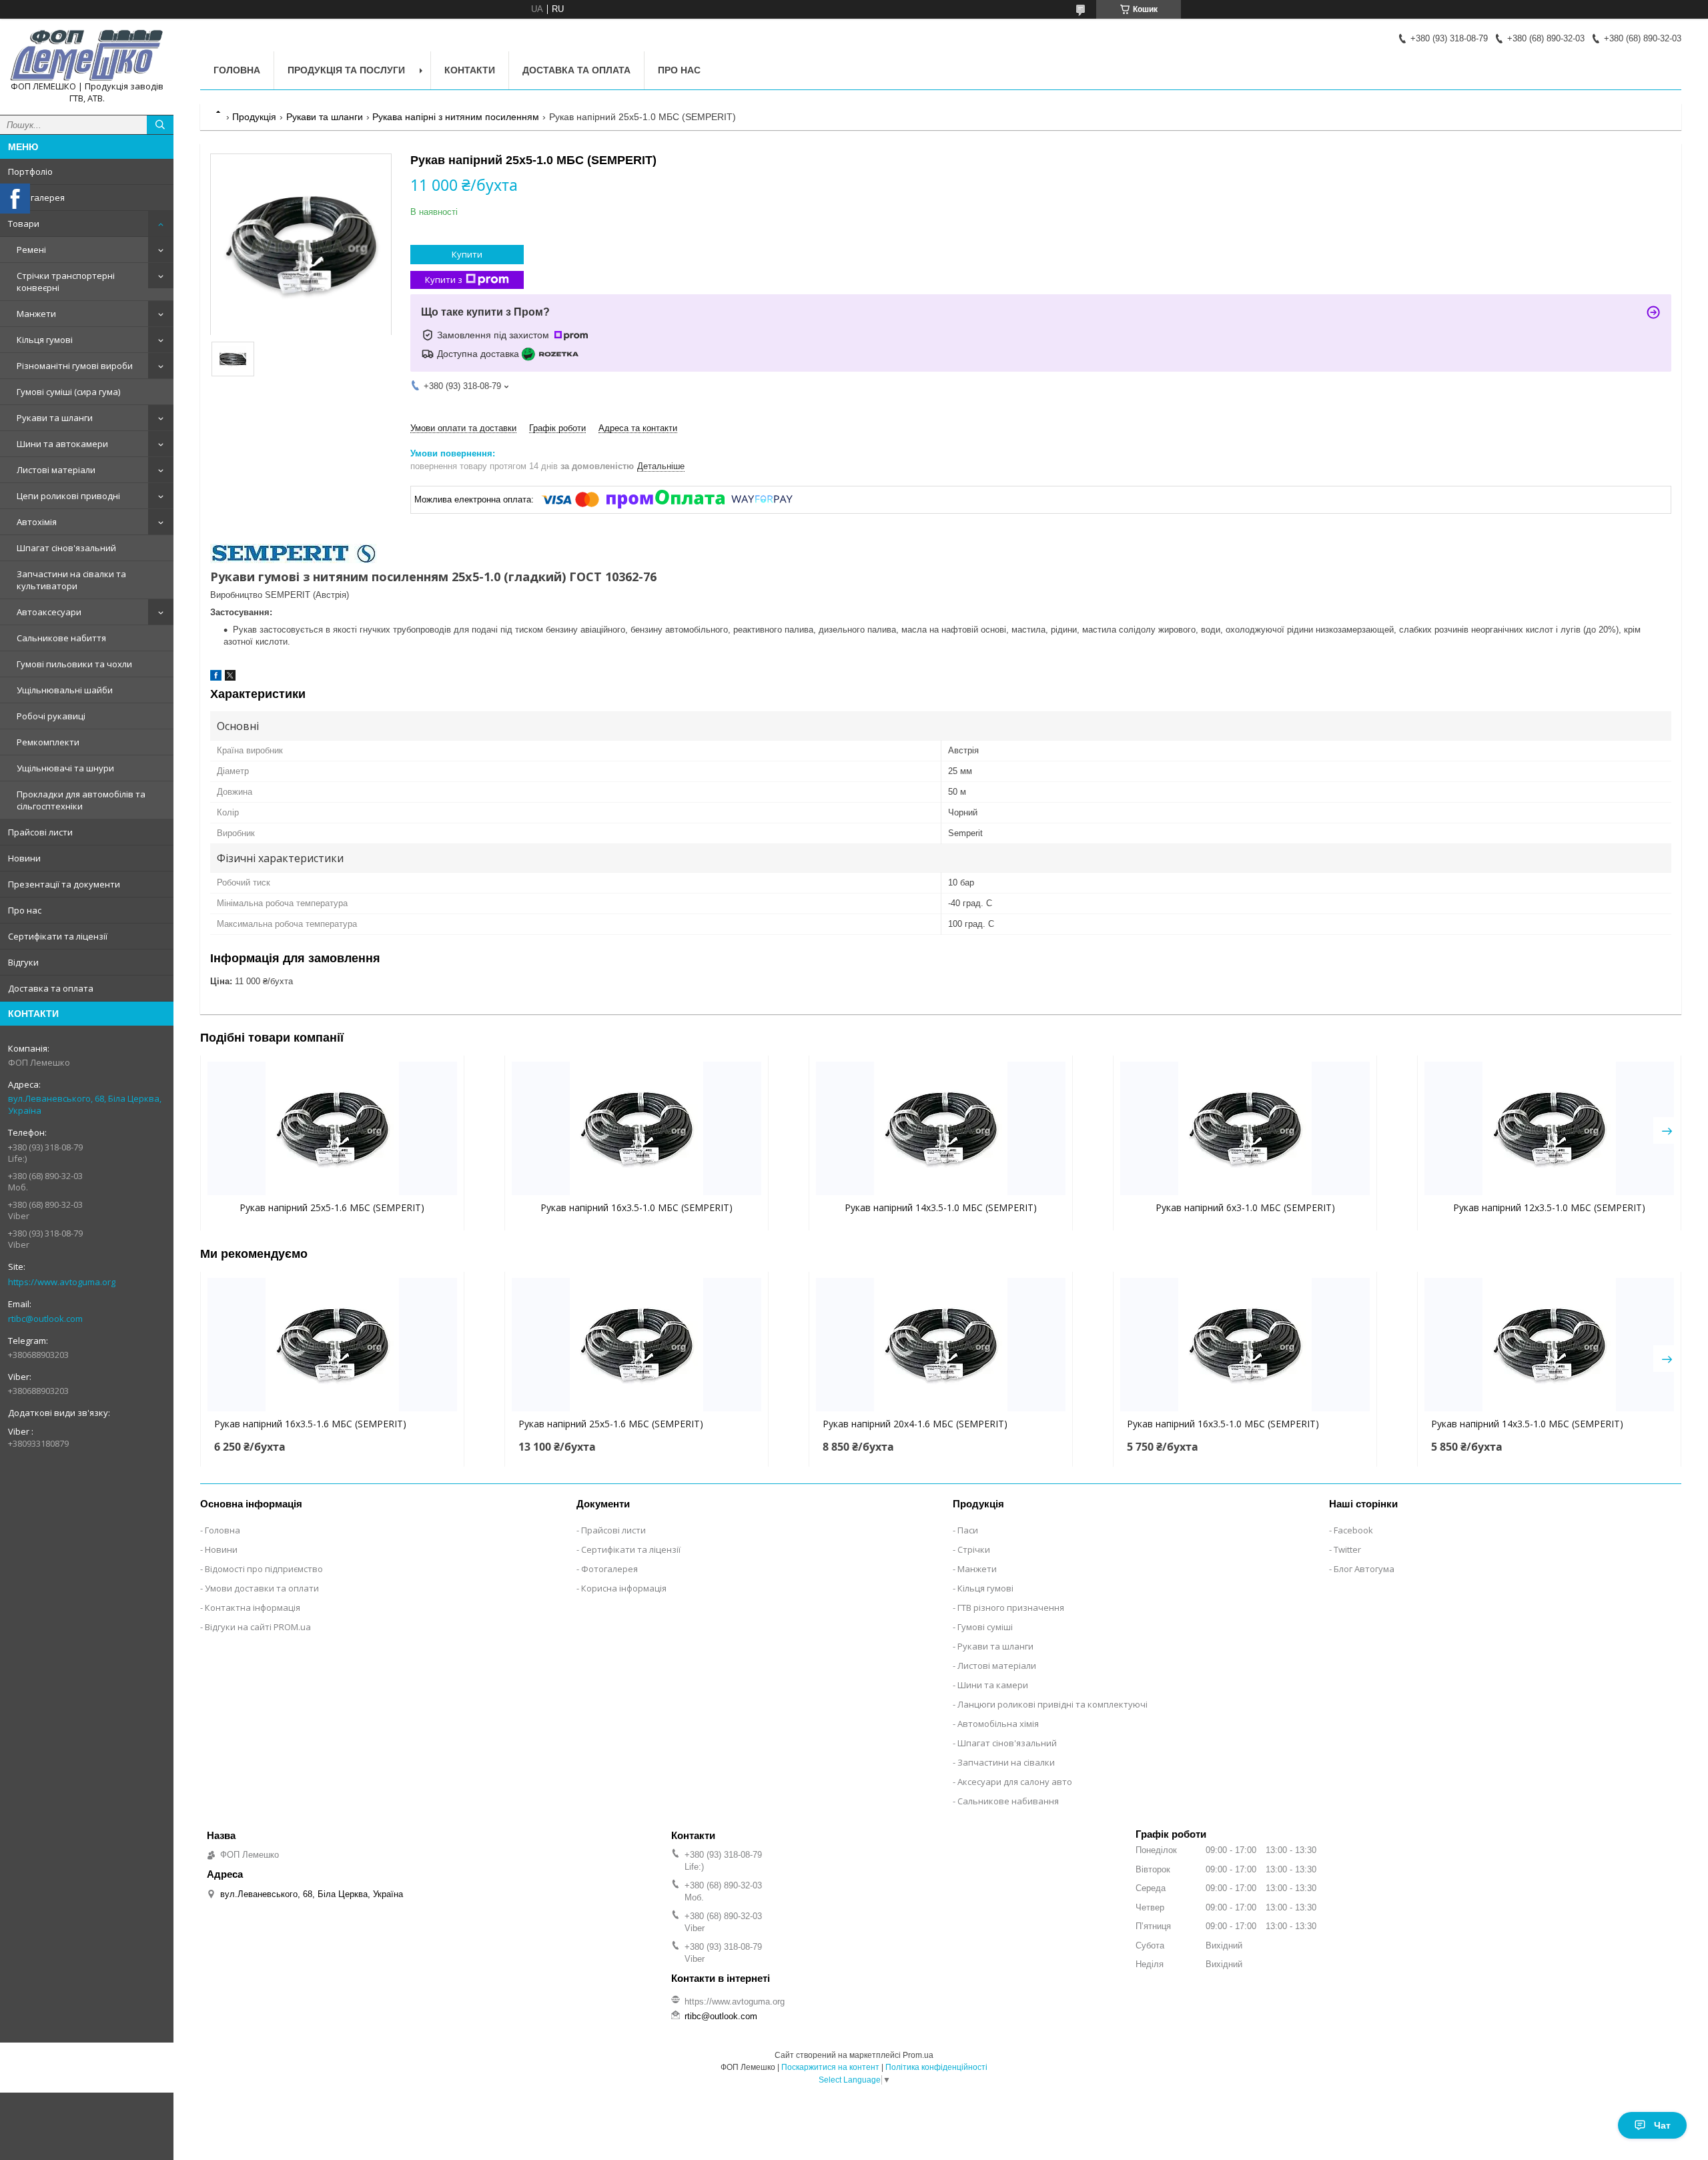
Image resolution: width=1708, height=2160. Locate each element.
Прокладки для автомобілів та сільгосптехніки (81, 800)
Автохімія (37, 522)
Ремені (31, 250)
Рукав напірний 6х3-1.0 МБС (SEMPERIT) (1245, 1207)
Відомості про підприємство (264, 1569)
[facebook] (216, 678)
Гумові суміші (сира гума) (68, 392)
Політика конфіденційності (936, 2067)
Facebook (1353, 1530)
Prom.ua (918, 2055)
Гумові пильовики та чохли (74, 664)
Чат (1662, 2125)
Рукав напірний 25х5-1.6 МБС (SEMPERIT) (332, 1207)
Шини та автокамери (62, 444)
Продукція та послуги (346, 70)
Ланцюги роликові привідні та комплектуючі (1052, 1704)
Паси (968, 1530)
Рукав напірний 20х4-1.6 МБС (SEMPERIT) (915, 1424)
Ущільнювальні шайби (65, 690)
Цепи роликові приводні (68, 496)
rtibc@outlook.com (45, 1319)
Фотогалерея (36, 198)
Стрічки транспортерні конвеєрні (66, 282)
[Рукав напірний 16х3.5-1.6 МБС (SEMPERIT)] (332, 1345)
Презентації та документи (64, 884)
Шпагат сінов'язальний (66, 548)
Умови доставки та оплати (262, 1588)
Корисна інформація (624, 1588)
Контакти (470, 70)
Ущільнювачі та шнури (65, 768)
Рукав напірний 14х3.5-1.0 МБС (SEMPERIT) (941, 1207)
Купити (467, 254)
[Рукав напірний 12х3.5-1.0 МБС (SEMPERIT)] (1549, 1128)
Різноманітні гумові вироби (75, 366)
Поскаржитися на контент (830, 2067)
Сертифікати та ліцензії (58, 936)
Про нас (25, 910)
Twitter (1347, 1549)
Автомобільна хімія (998, 1724)
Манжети (36, 314)
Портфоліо (30, 171)
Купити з (444, 280)
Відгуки (23, 962)
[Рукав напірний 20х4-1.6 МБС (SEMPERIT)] (941, 1345)
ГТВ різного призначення (1011, 1607)
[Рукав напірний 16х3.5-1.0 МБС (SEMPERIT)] (636, 1128)
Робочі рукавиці (51, 716)
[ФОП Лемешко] (87, 55)
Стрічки (974, 1549)
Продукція (254, 117)
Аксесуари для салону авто (1015, 1782)
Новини (24, 858)
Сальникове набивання (1008, 1801)
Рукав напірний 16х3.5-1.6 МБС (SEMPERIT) (310, 1424)
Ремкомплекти (48, 742)
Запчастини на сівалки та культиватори (71, 580)
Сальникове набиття (61, 638)
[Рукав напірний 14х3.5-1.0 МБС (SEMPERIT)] (941, 1128)
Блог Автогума (1364, 1569)
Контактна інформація (253, 1607)
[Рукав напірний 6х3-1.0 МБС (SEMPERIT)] (1245, 1128)
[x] (230, 678)
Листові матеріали (56, 470)
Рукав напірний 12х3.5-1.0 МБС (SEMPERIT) (1549, 1207)
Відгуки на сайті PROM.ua (258, 1627)
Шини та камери (993, 1685)
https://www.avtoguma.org (62, 1282)
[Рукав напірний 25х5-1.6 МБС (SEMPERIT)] (332, 1128)
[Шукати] (160, 125)
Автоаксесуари (49, 612)
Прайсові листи (40, 832)
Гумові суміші (985, 1627)
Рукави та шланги (55, 418)
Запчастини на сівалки (1006, 1762)
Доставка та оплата (51, 988)
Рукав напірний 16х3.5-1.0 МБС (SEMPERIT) (636, 1207)
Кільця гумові (45, 340)
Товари (24, 224)
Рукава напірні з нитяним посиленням (456, 117)
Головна (237, 70)
